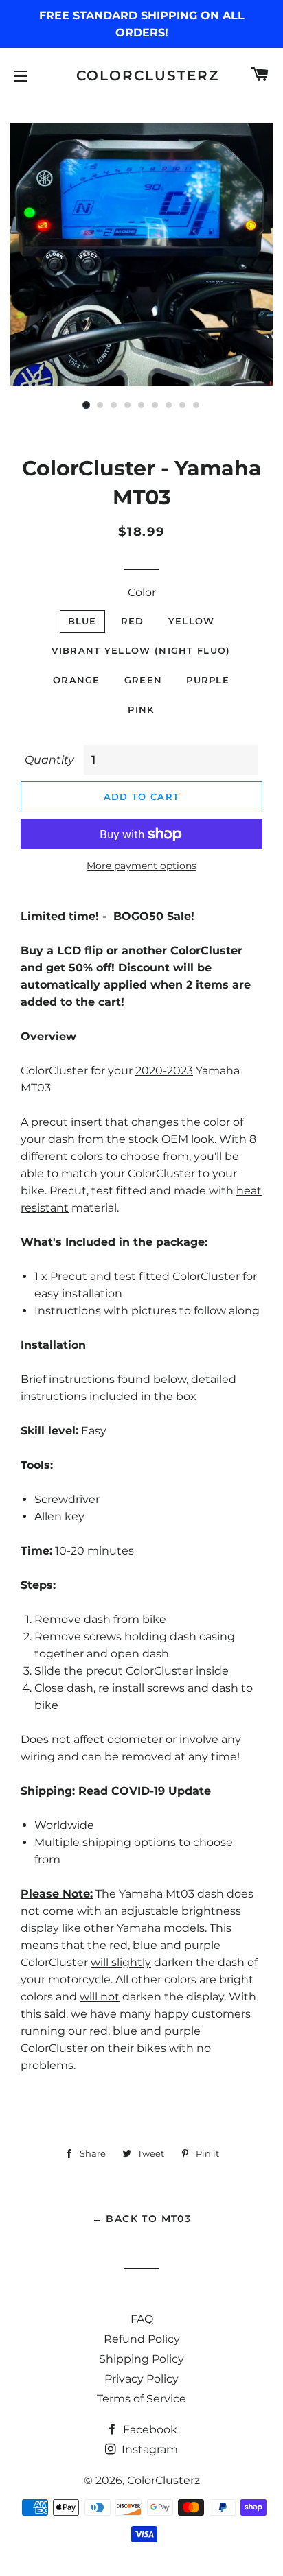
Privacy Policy (141, 2379)
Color (142, 592)
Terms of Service (141, 2399)
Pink (141, 709)
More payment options (141, 866)
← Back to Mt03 (142, 2219)
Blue (82, 621)
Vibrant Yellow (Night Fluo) (141, 650)
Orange (77, 680)
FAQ (142, 2319)
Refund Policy (142, 2339)
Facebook (149, 2430)
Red (133, 621)
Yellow (192, 621)
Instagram (148, 2449)
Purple (208, 680)
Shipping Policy (141, 2359)
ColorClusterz (142, 75)
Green (144, 680)
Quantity (49, 760)
